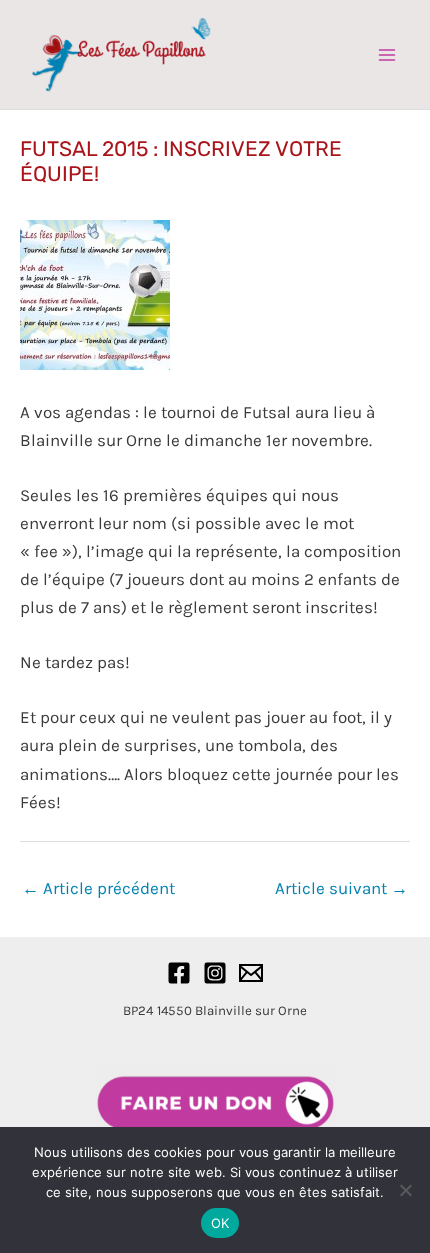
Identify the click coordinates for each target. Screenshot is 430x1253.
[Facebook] (179, 973)
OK (220, 1223)
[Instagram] (215, 973)
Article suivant (341, 888)
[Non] (405, 1190)
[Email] (251, 973)
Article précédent (98, 888)
